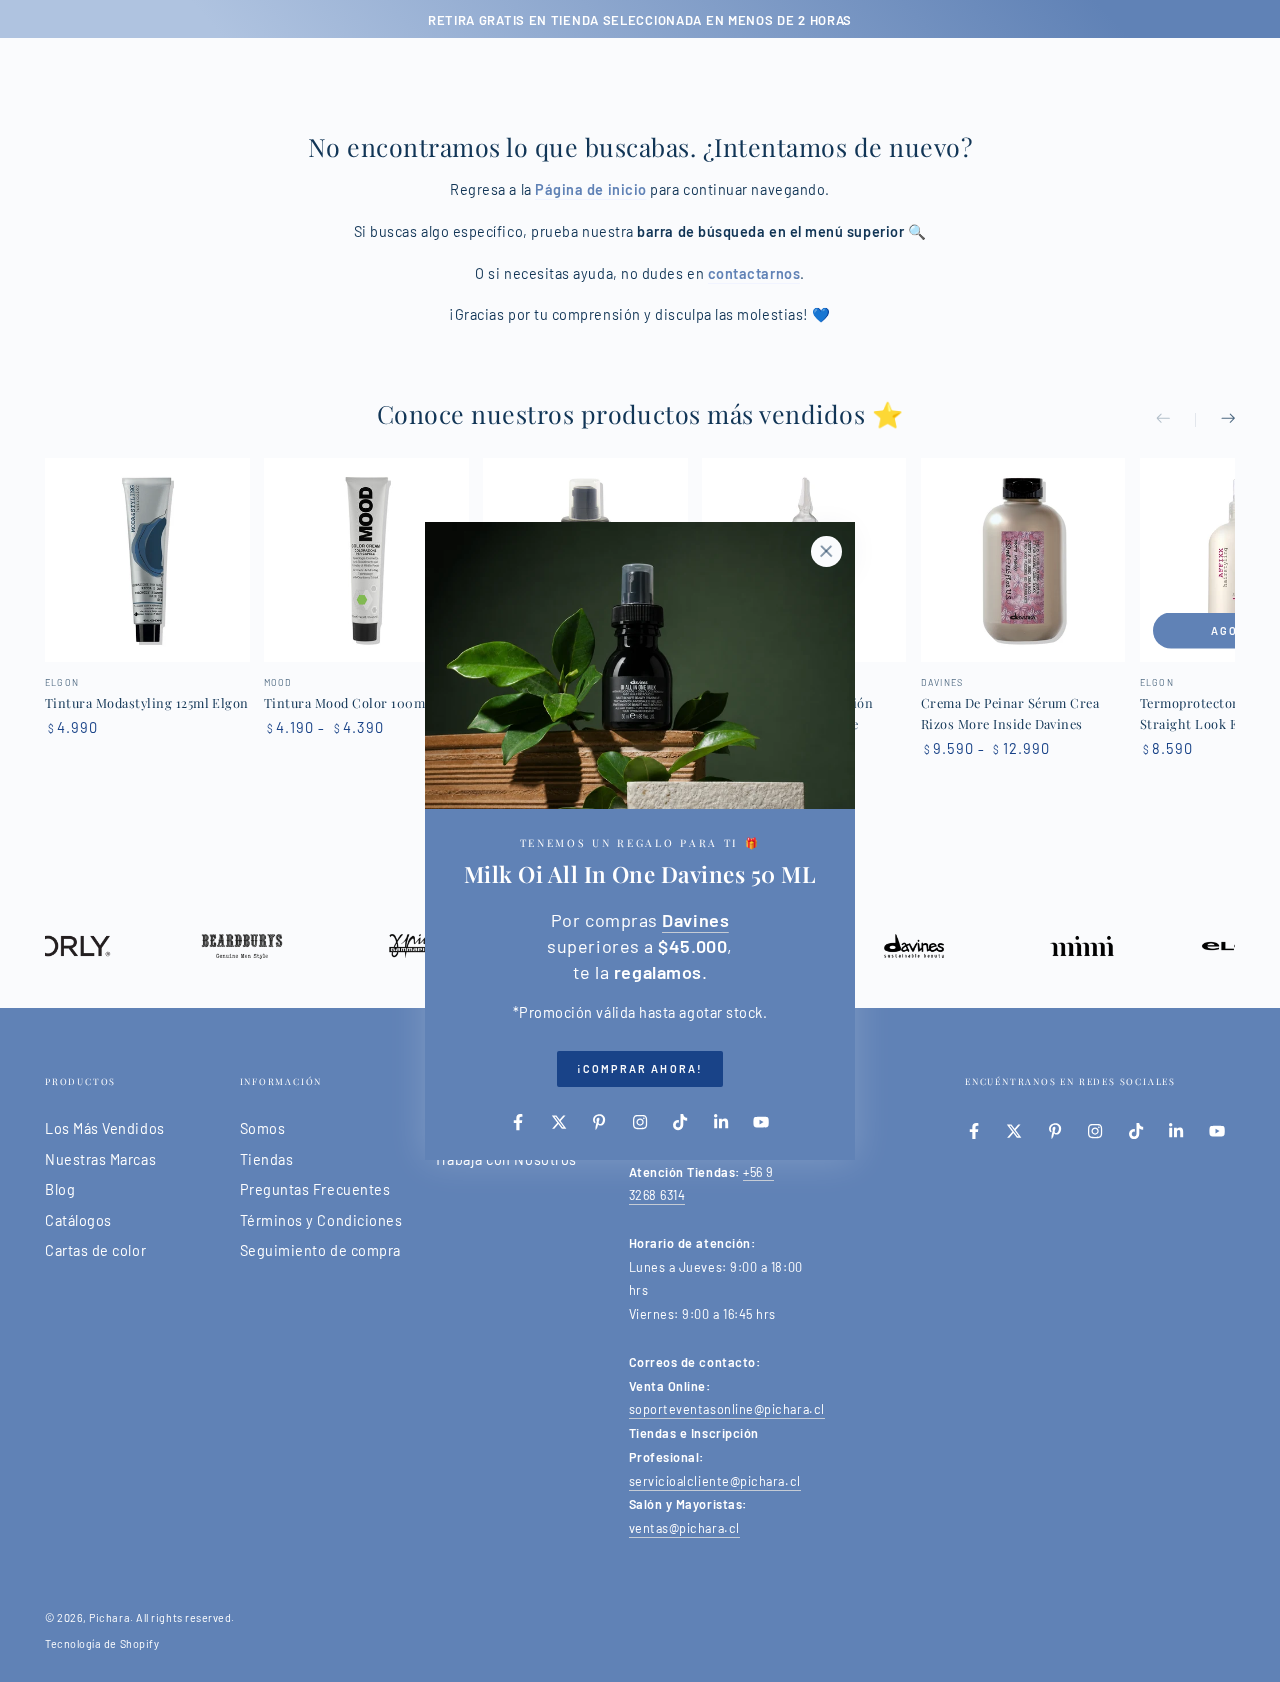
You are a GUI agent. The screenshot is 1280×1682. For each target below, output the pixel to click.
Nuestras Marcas (100, 1159)
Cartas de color (95, 1250)
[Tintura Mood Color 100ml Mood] (366, 560)
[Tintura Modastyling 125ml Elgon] (147, 560)
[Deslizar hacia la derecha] (1215, 420)
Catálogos (78, 1220)
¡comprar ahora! (640, 1068)
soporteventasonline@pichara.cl (727, 1409)
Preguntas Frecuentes (315, 1189)
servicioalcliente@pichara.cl (715, 1481)
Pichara (109, 1617)
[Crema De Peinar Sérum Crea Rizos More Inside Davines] (1023, 560)
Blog (60, 1189)
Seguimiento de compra (320, 1250)
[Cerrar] (826, 551)
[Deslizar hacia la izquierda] (1176, 420)
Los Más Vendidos (105, 1128)
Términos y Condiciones (321, 1220)
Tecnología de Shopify (102, 1643)
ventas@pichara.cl (684, 1528)
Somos (263, 1128)
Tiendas (267, 1159)
